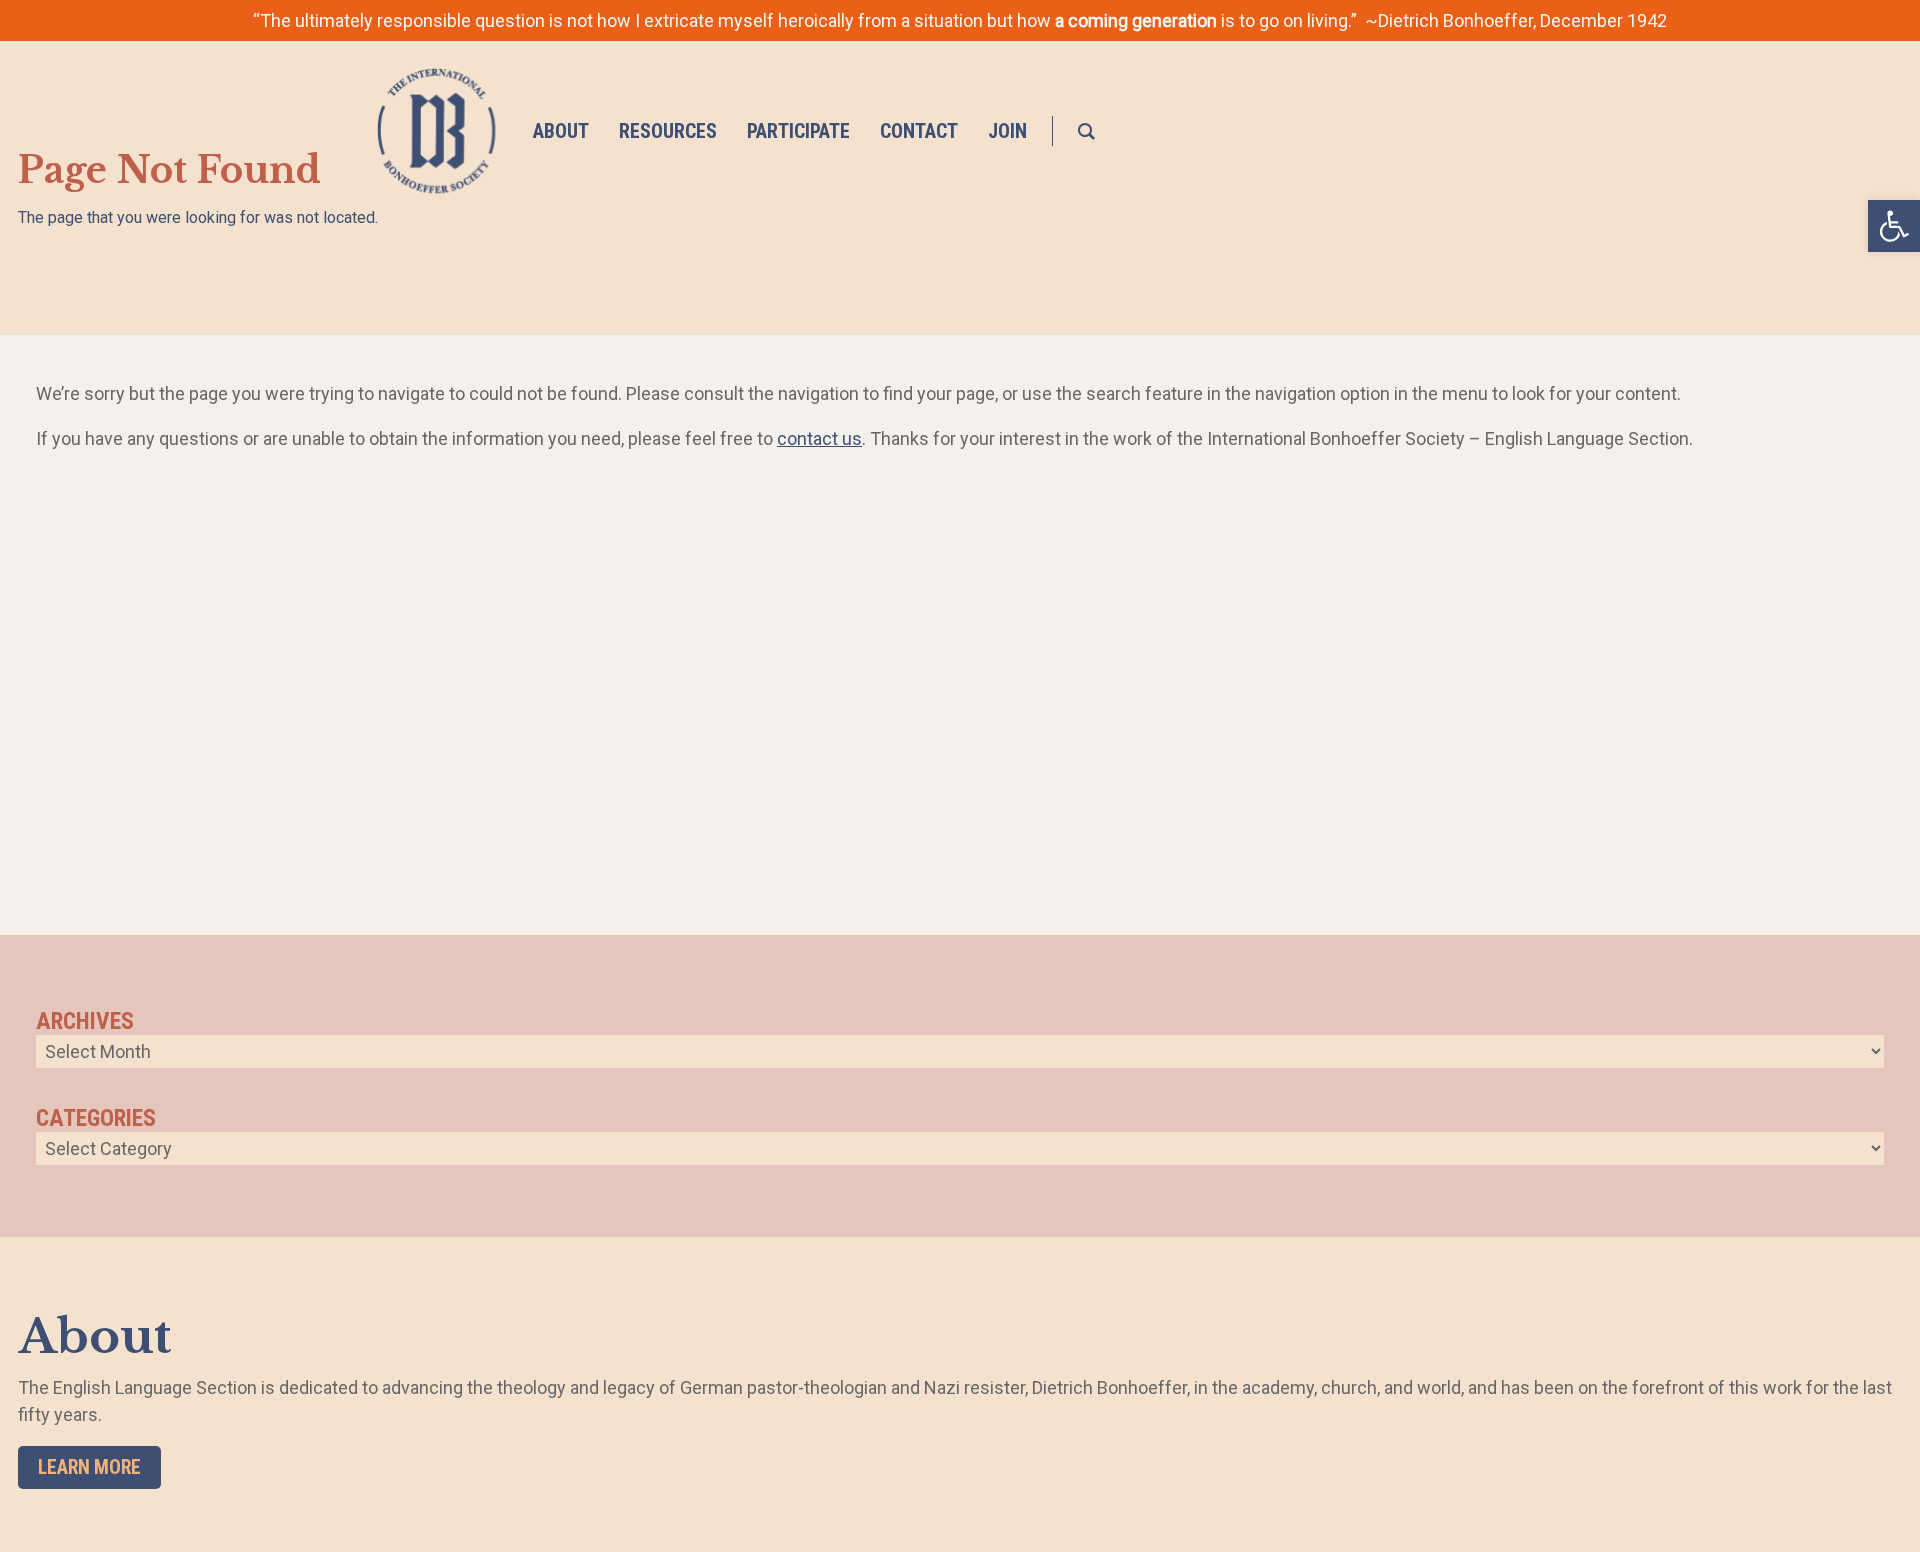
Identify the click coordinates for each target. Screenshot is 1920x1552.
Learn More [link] (89, 1467)
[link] (1894, 226)
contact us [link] (819, 438)
